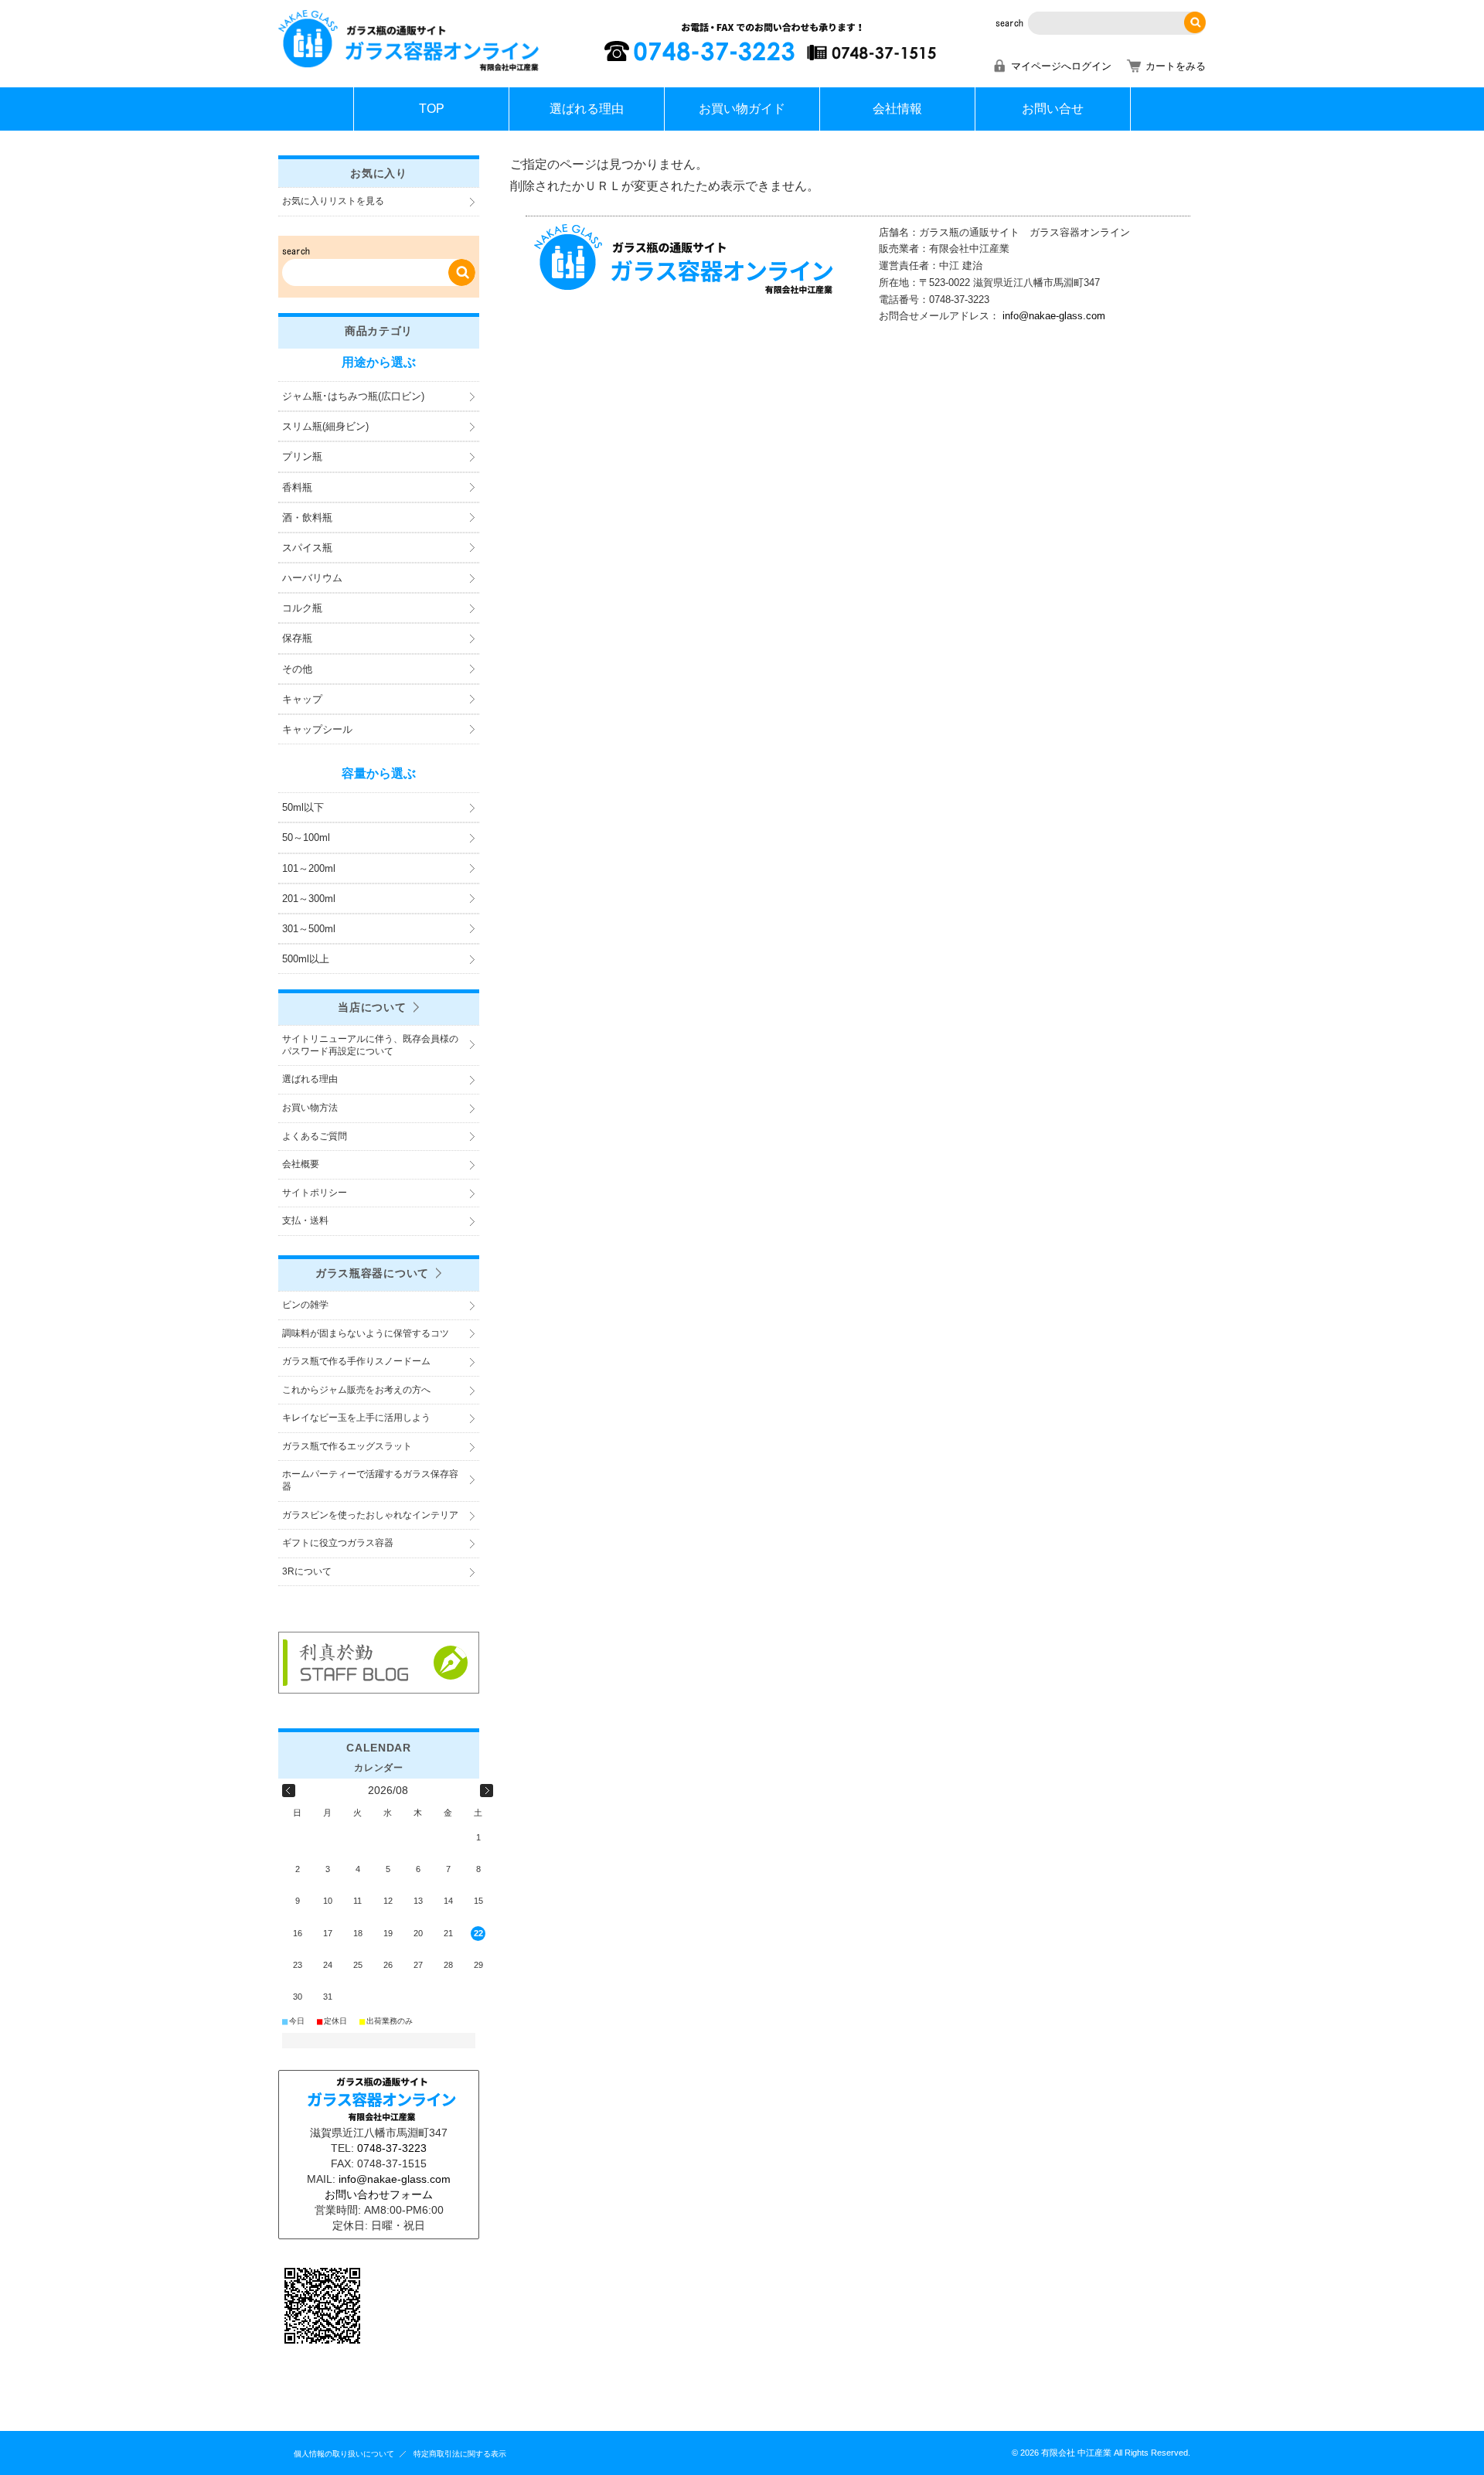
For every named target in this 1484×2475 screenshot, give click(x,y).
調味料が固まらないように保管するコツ (366, 1333)
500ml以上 (306, 959)
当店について (372, 1007)
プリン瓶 (302, 456)
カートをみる (1176, 66)
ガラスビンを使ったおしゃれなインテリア (370, 1515)
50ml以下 (303, 807)
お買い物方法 (310, 1108)
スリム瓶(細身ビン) (325, 426)
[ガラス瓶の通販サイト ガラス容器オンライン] (410, 69)
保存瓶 (297, 638)
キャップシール (317, 729)
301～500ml (309, 929)
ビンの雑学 (305, 1305)
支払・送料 (305, 1220)
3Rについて (307, 1571)
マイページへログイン (1061, 66)
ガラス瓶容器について (372, 1273)
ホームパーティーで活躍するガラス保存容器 (370, 1480)
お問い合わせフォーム (379, 2194)
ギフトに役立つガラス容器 (338, 1543)
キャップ (302, 699)
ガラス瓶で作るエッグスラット (347, 1446)
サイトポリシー (315, 1193)
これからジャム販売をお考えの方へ (356, 1390)
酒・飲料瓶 (307, 517)
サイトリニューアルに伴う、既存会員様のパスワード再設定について (370, 1045)
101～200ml (309, 868)
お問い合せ (1053, 109)
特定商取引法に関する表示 (460, 2454)
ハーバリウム (312, 578)
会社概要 (301, 1164)
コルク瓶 (302, 608)
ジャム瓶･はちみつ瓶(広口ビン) (353, 396)
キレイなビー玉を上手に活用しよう (356, 1418)
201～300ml (309, 899)
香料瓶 (297, 487)
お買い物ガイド (742, 109)
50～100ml (306, 837)
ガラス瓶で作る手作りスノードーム (356, 1361)
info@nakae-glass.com (1054, 316)
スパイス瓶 (307, 548)
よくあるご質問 (315, 1136)
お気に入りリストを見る (333, 201)
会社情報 (897, 109)
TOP (432, 109)
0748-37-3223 (392, 2148)
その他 (297, 669)
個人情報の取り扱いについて (344, 2454)
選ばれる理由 (587, 109)
